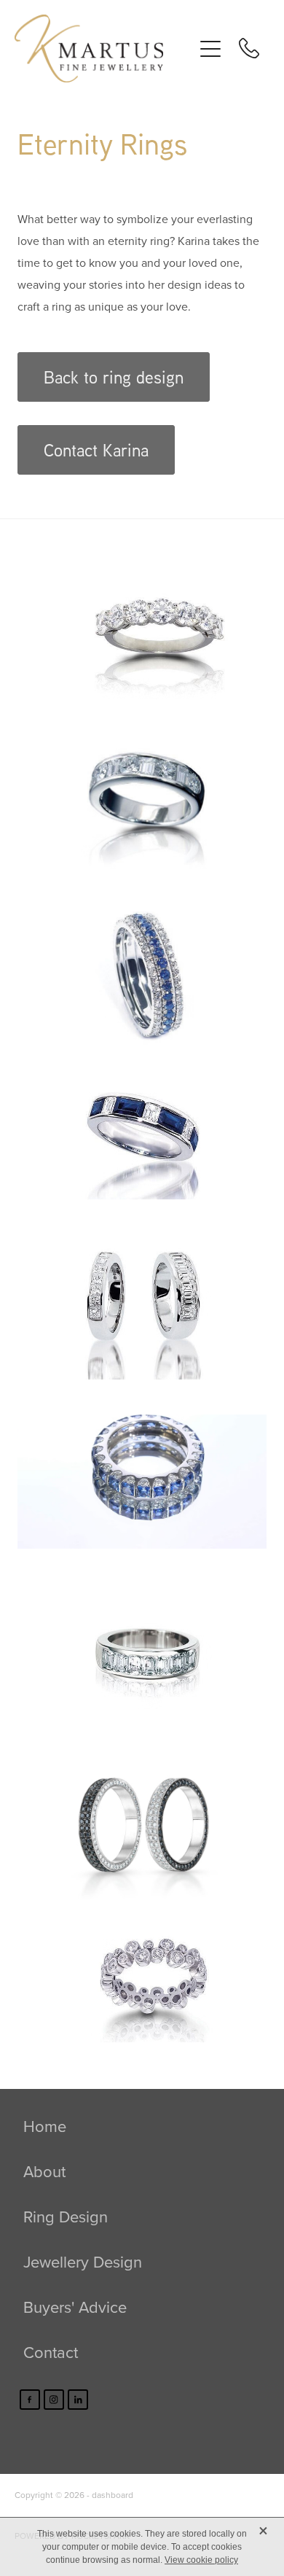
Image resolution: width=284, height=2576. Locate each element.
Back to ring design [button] (114, 377)
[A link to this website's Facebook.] (30, 2400)
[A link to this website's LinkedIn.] (78, 2400)
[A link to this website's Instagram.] (54, 2400)
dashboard (113, 2495)
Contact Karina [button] (96, 450)
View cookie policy (201, 2560)
